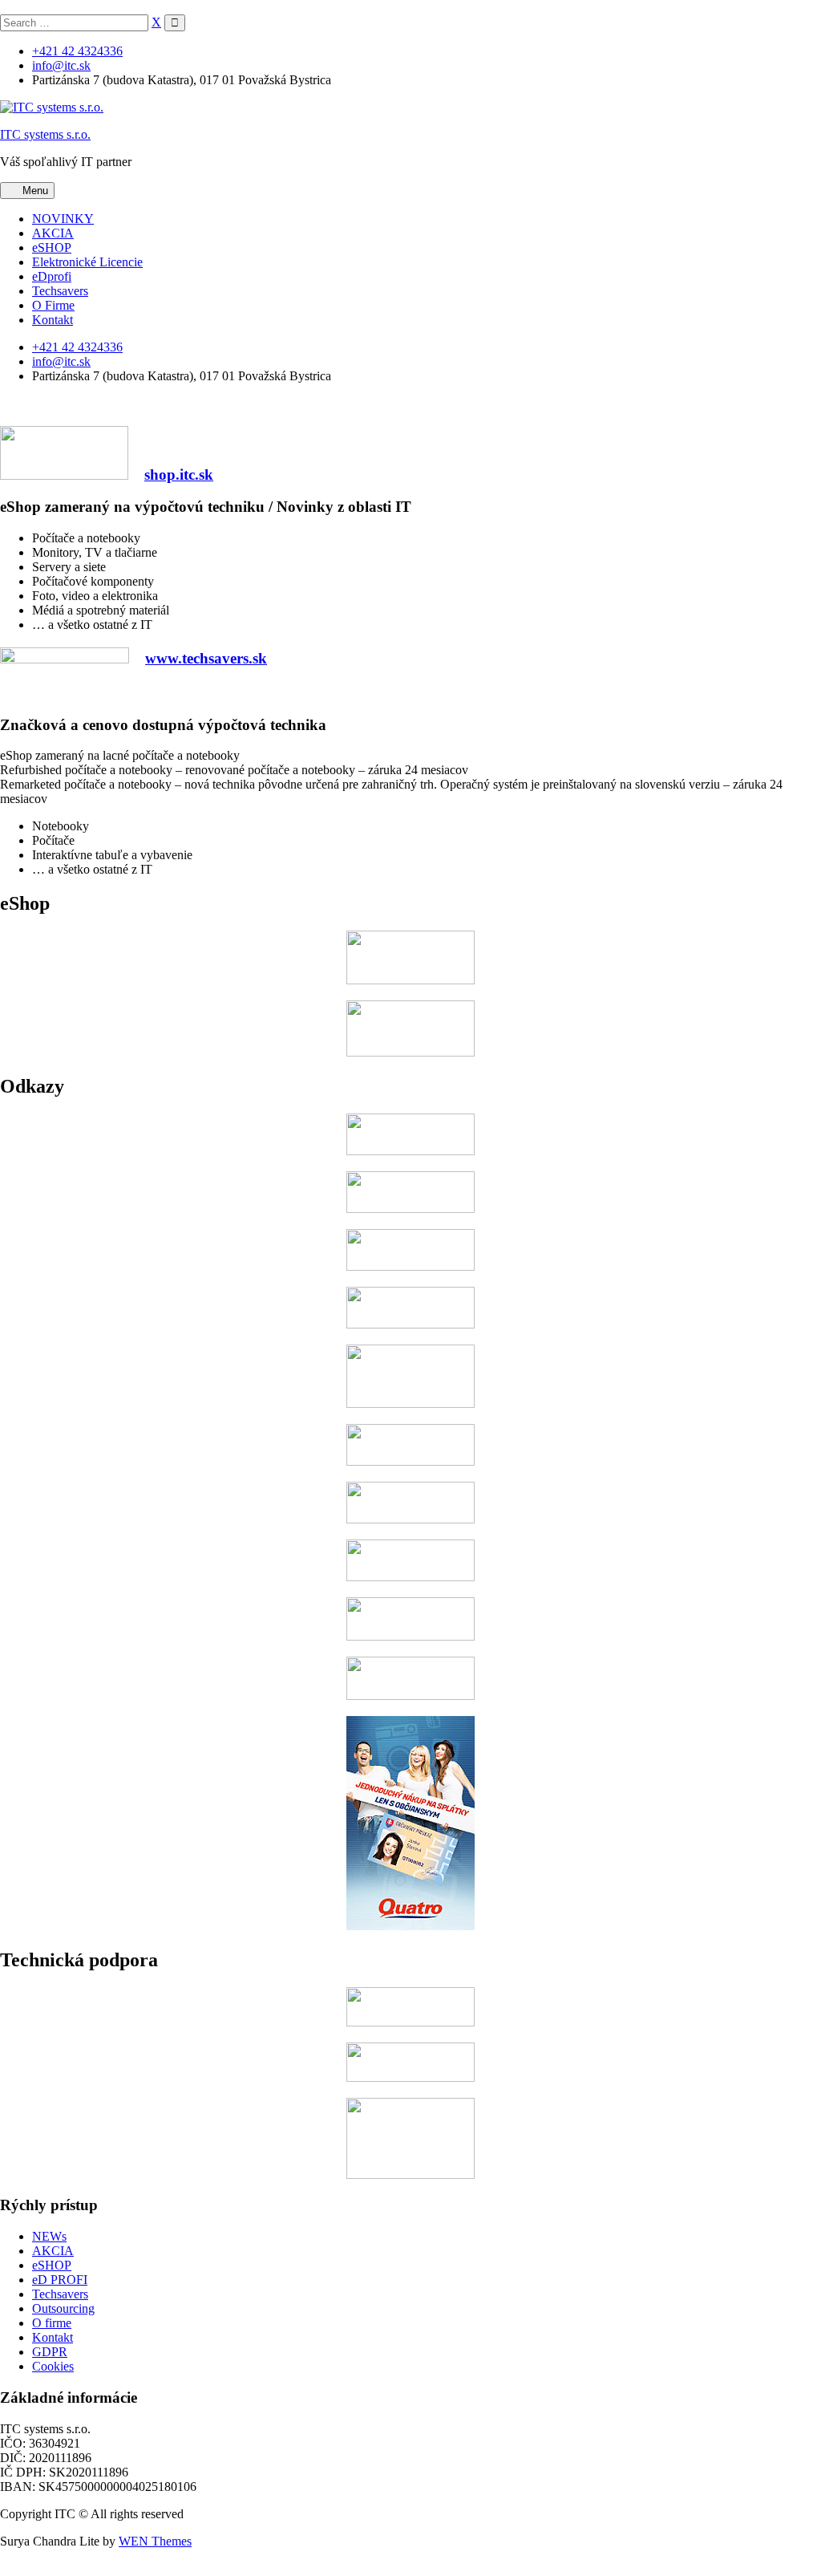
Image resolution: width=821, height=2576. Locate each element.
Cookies (53, 2366)
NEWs (49, 2236)
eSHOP (52, 247)
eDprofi (52, 276)
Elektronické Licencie (87, 262)
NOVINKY (63, 219)
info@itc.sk (61, 65)
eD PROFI (60, 2280)
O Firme (53, 305)
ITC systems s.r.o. (45, 134)
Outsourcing (63, 2308)
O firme (52, 2323)
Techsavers (60, 291)
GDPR (50, 2352)
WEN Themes (155, 2541)
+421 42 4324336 (77, 51)
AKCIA (53, 233)
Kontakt (53, 320)
